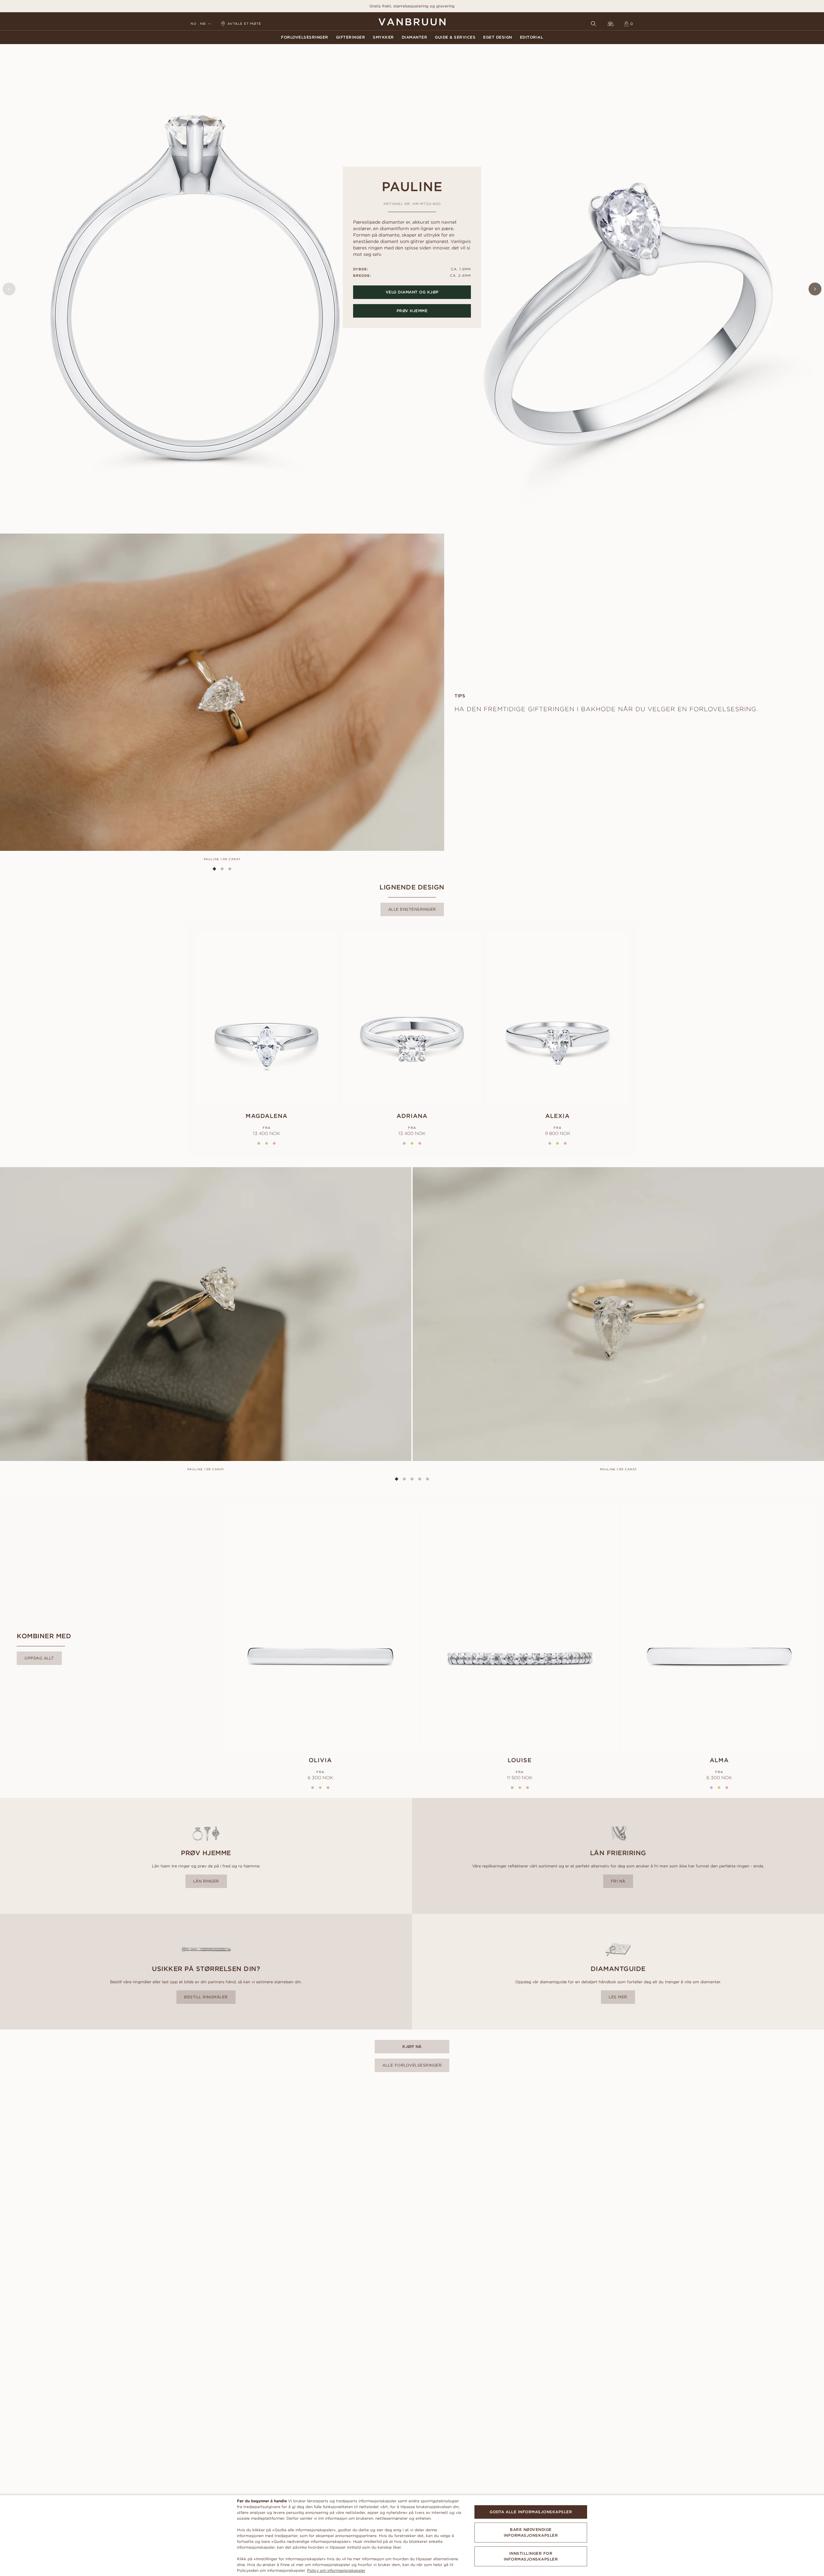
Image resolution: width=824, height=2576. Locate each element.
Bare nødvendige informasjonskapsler (531, 2532)
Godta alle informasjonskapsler (531, 2512)
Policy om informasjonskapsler (336, 2570)
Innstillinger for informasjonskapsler (531, 2556)
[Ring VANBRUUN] (611, 24)
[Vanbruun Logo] (412, 22)
